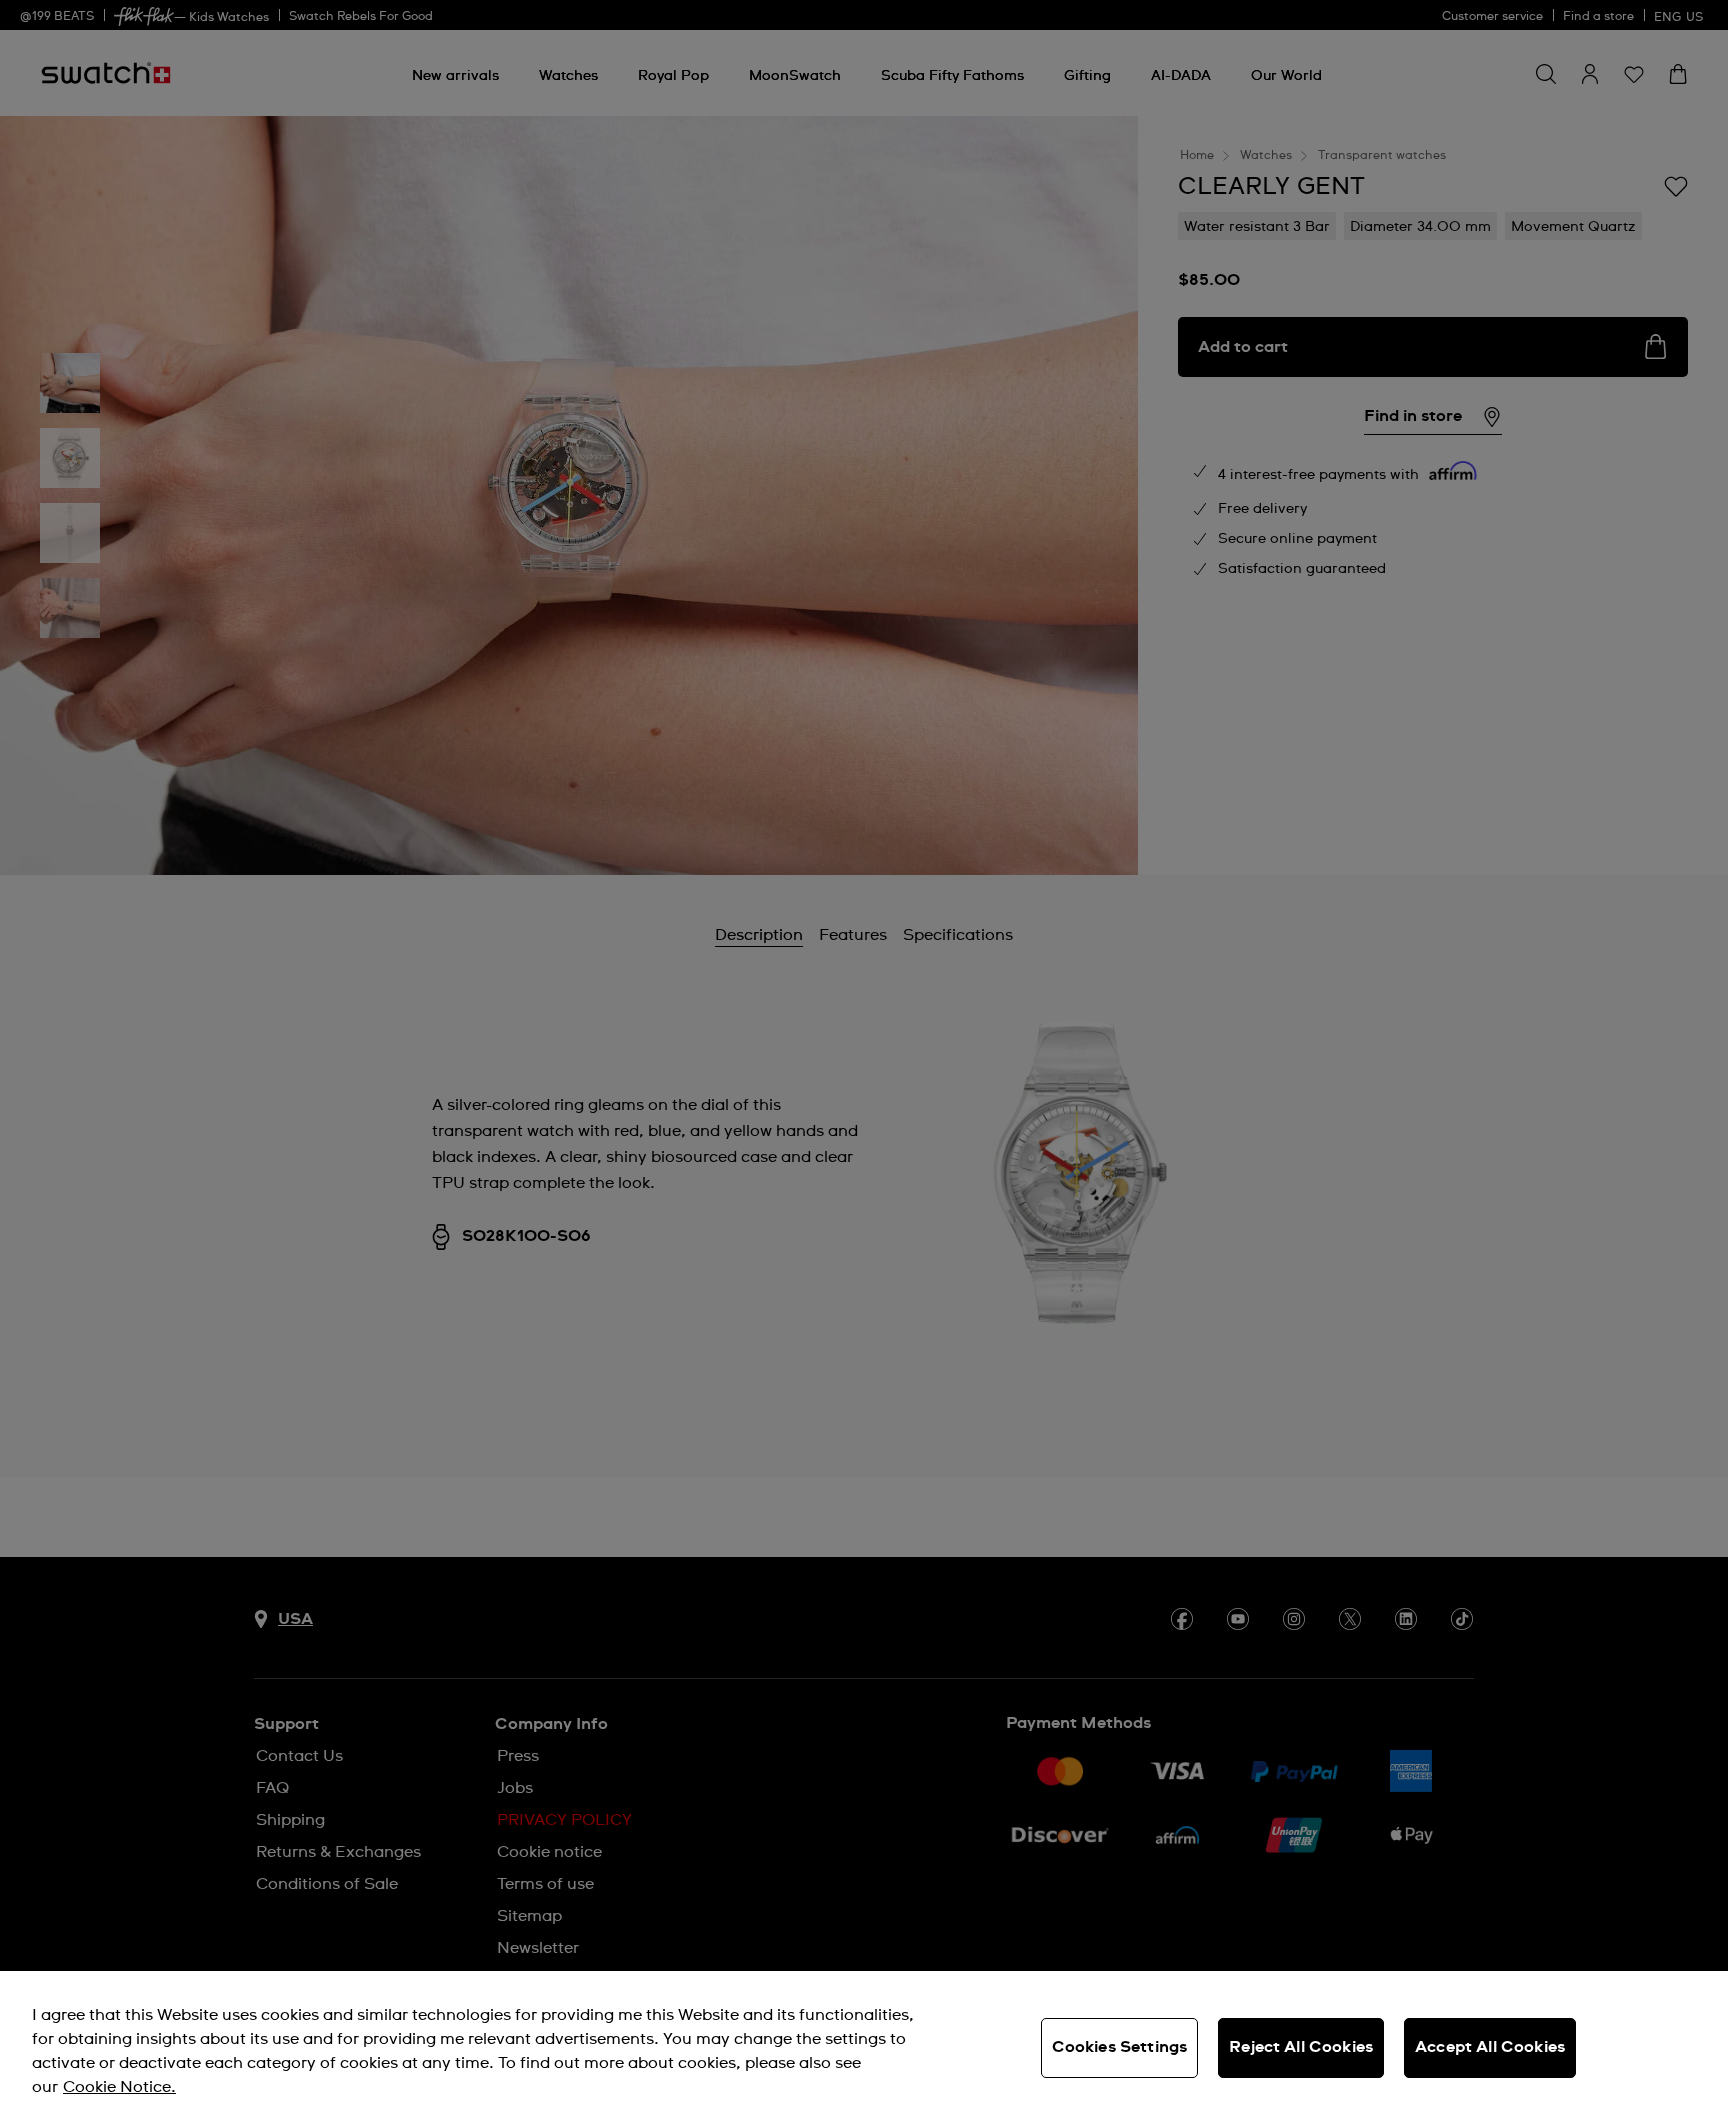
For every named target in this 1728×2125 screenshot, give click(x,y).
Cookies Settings (1120, 2047)
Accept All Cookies (1490, 2047)
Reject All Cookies (1301, 2047)
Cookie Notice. (119, 2087)
